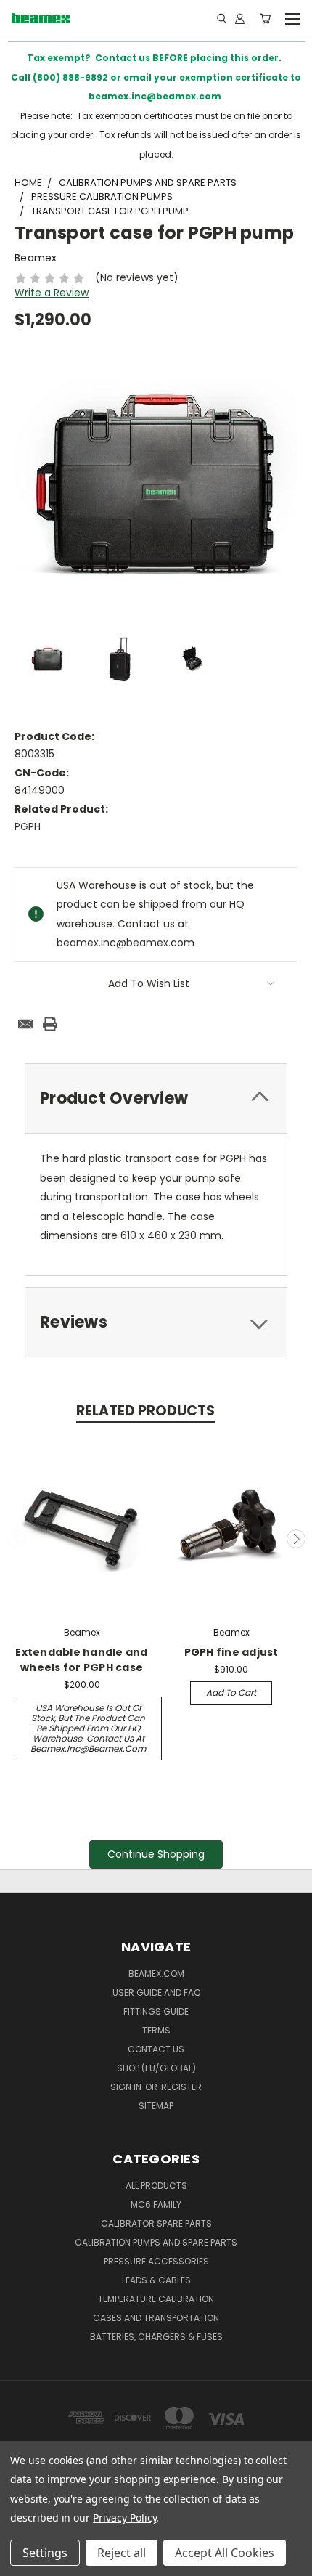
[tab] (156, 1098)
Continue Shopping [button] (156, 1854)
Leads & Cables (156, 2280)
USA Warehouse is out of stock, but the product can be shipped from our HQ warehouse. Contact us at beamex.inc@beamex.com (88, 1728)
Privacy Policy (124, 2518)
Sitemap (156, 2106)
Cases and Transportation (156, 2318)
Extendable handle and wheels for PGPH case (81, 1660)
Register (181, 2087)
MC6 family (156, 2205)
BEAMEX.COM (156, 1974)
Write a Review (52, 293)
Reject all (122, 2553)
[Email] (25, 1024)
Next (296, 1539)
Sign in (127, 2087)
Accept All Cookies (225, 2553)
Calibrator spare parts (156, 2223)
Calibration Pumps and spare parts (156, 2242)
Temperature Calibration (156, 2299)
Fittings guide (156, 2011)
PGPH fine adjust (231, 1652)
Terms (156, 2030)
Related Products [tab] (145, 1411)
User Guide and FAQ (156, 1992)
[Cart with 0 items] (265, 18)
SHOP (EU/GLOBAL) (156, 2068)
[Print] (50, 1024)
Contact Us (156, 2049)
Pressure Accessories (156, 2261)
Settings (45, 2553)
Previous (17, 1539)
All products (156, 2186)
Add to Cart (231, 1693)
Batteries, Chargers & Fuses (156, 2337)
